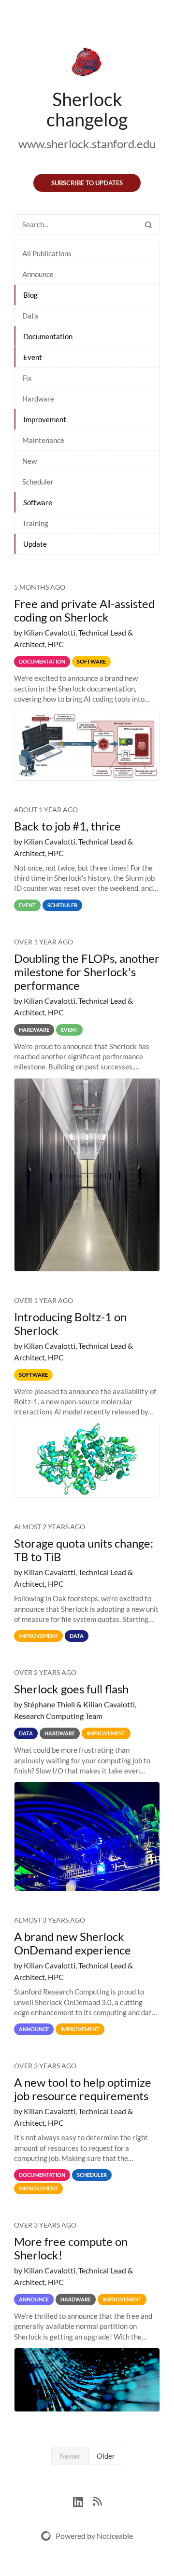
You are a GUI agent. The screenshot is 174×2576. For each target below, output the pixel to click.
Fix (27, 378)
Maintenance (43, 440)
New (29, 461)
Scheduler (38, 482)
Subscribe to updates (87, 183)
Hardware (38, 399)
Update (35, 544)
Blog (30, 295)
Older (106, 2456)
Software (38, 502)
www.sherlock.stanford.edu (87, 144)
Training (35, 523)
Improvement (45, 419)
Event (33, 357)
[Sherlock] (87, 64)
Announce (38, 274)
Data (30, 316)
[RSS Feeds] (97, 2500)
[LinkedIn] (83, 2500)
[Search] (148, 225)
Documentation (48, 336)
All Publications (47, 253)
